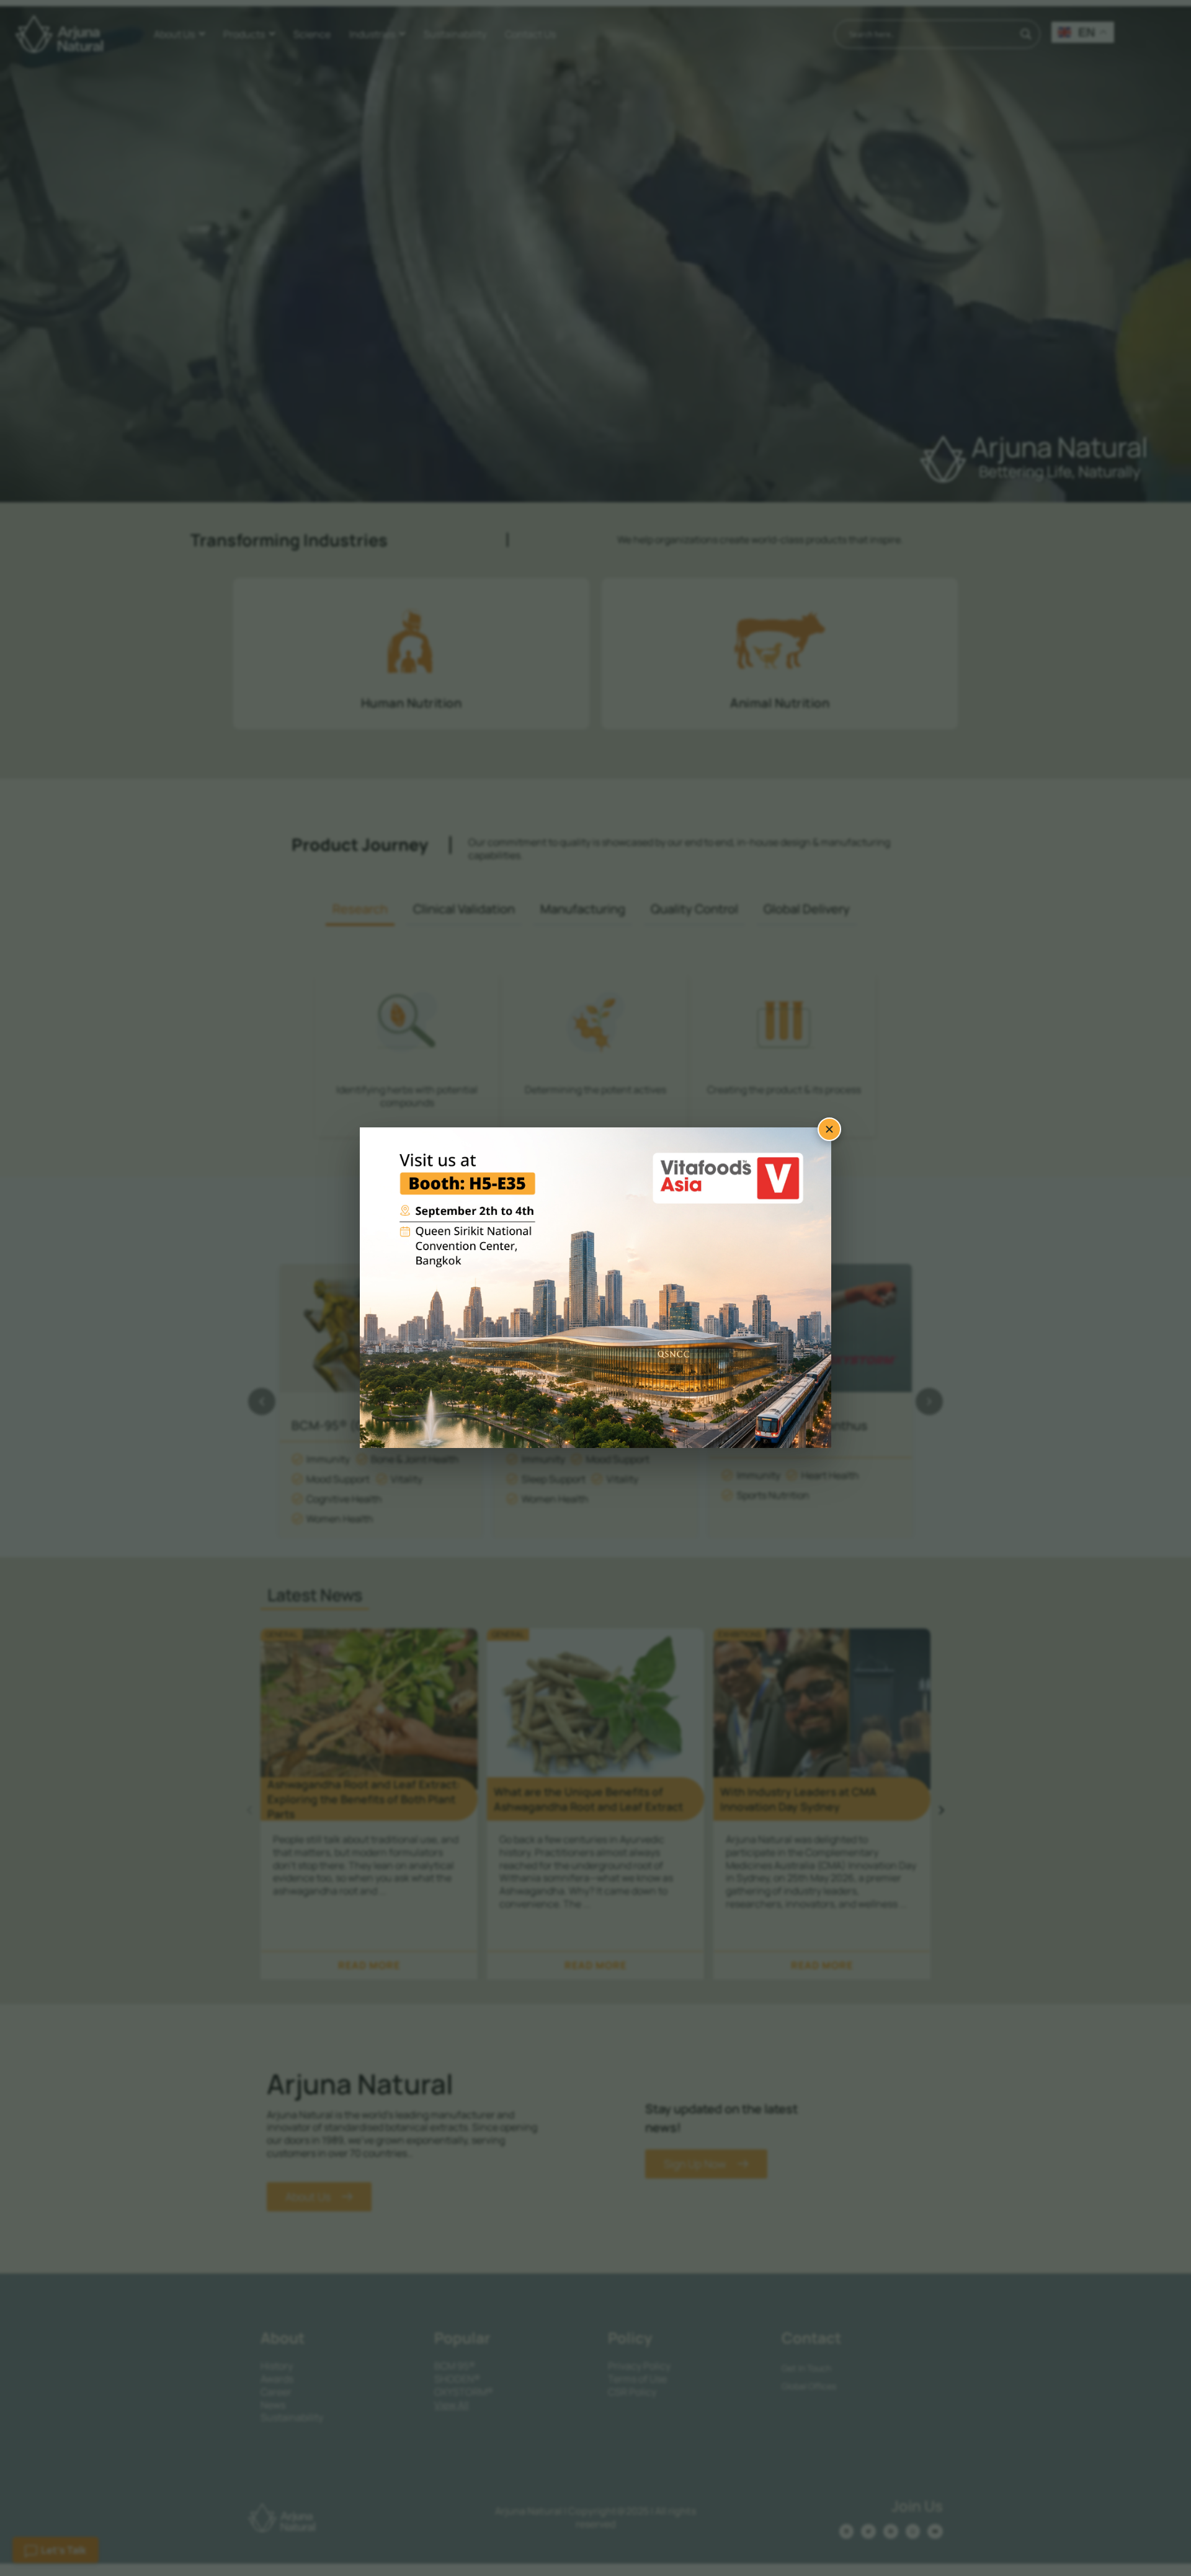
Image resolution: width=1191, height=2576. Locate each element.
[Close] (829, 1129)
